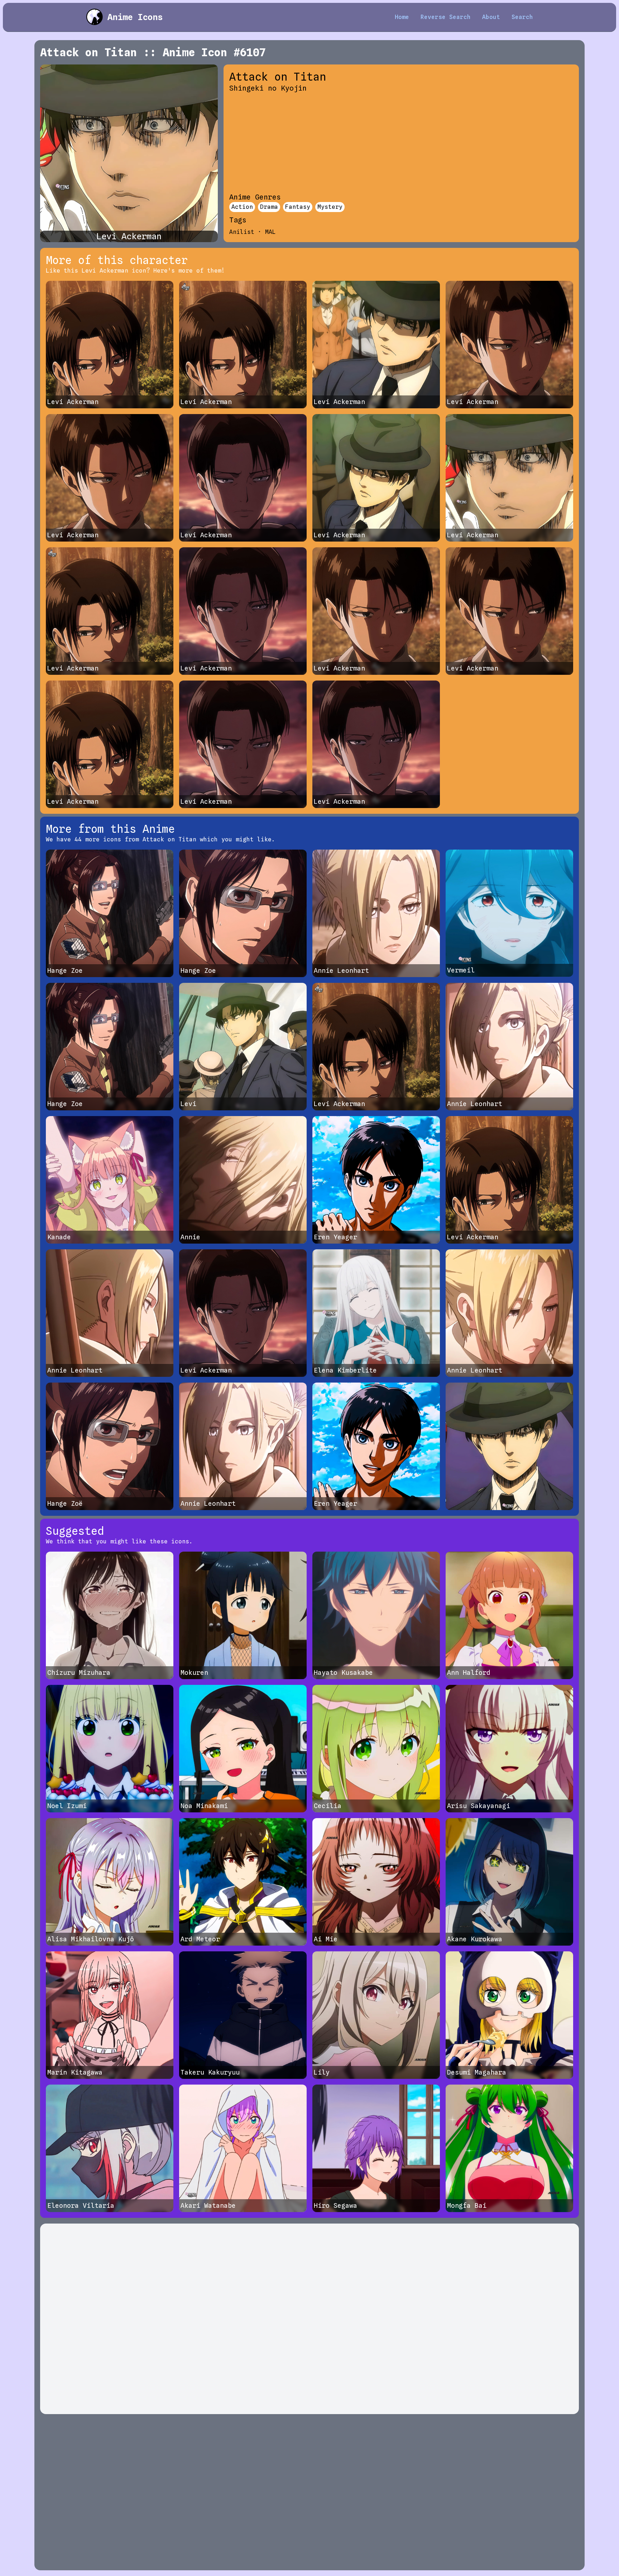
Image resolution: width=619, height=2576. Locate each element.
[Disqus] (309, 2319)
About (491, 17)
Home (402, 17)
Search (522, 17)
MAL (270, 232)
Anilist (242, 232)
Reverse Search (446, 17)
